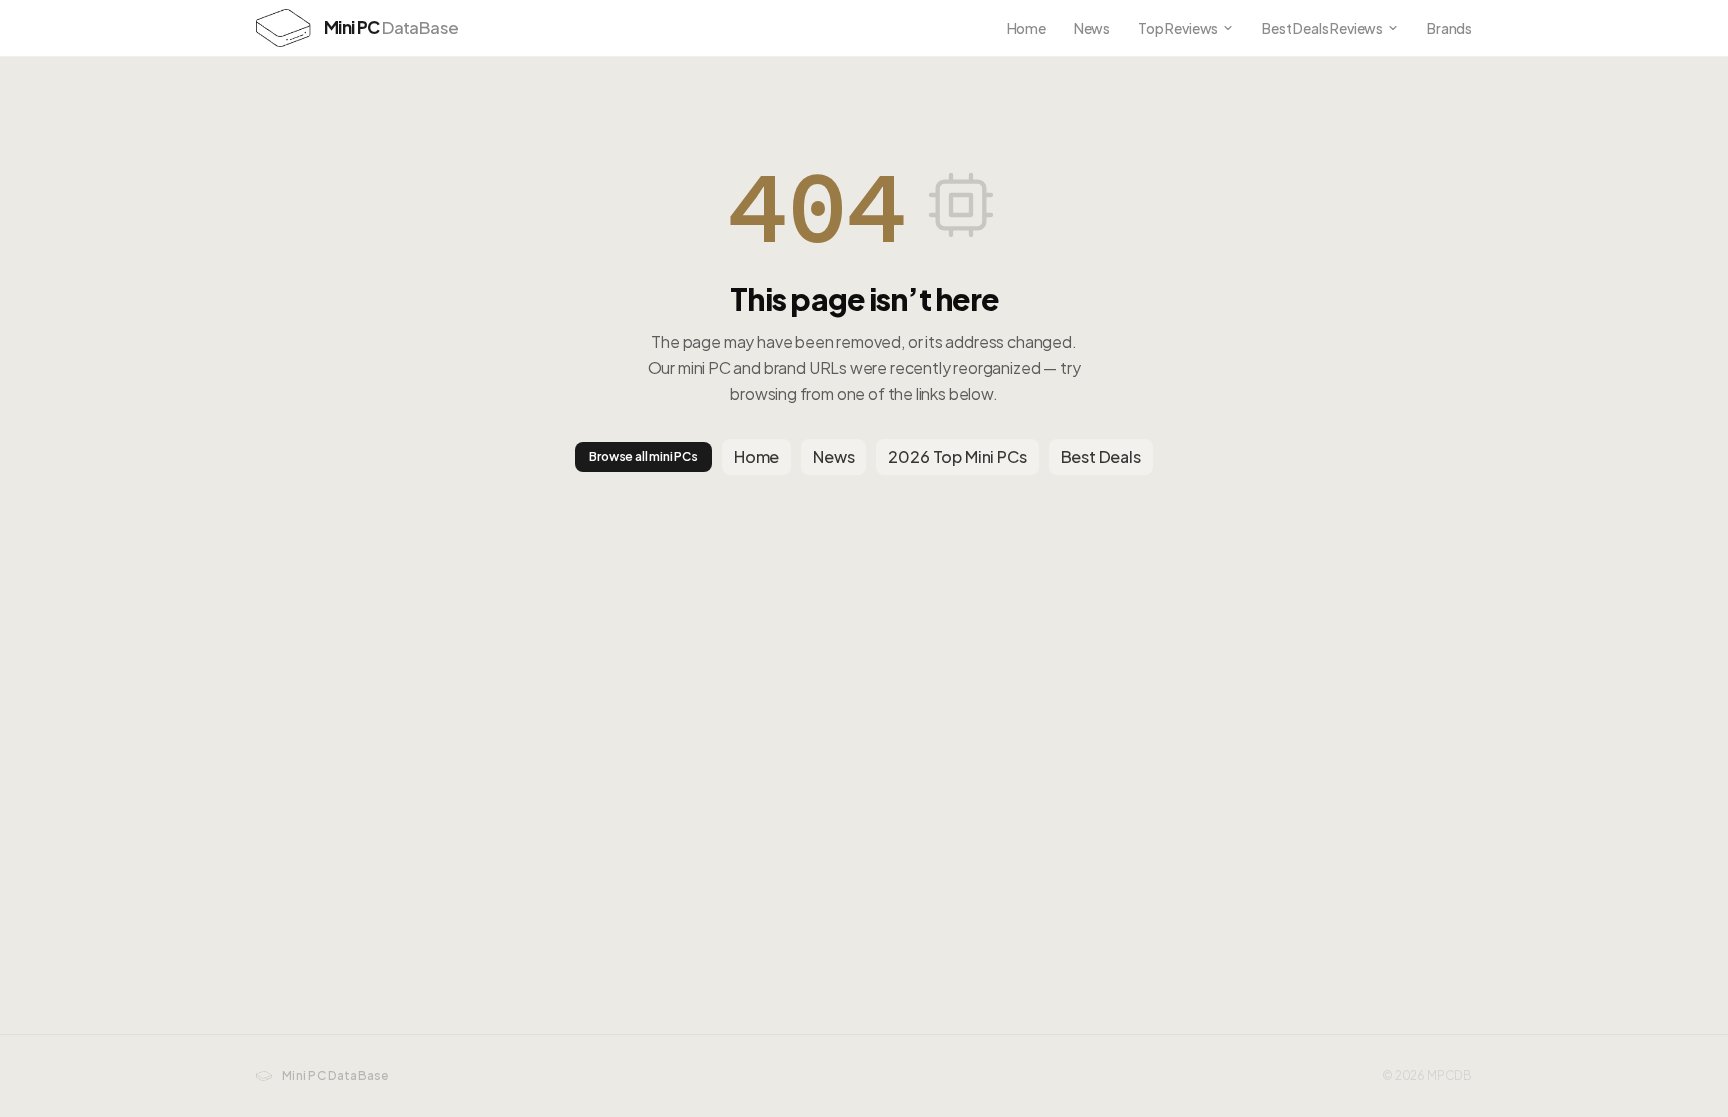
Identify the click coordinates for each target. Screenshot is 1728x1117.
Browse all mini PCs (643, 456)
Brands (1449, 28)
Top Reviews (1178, 28)
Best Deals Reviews (1322, 28)
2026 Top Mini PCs (957, 456)
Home (1026, 28)
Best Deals (1101, 456)
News (1092, 28)
